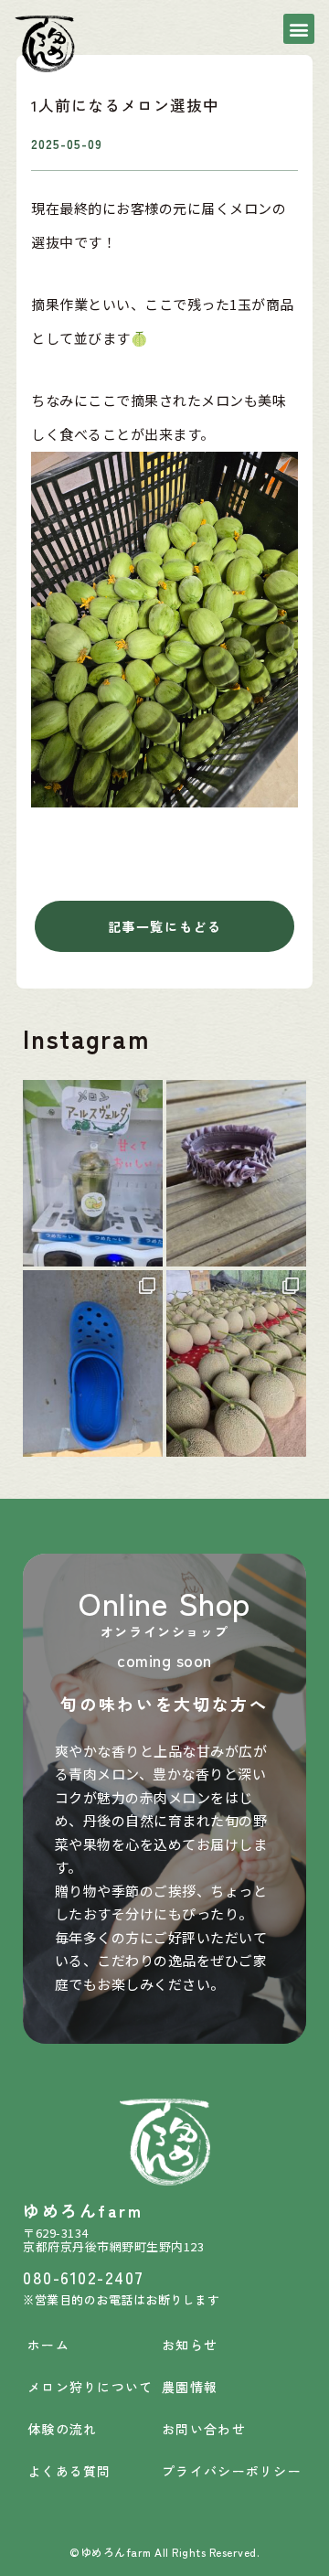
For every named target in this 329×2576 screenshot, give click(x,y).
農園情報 (190, 2387)
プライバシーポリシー (232, 2471)
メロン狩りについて (90, 2387)
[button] (299, 29)
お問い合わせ (204, 2429)
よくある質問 (69, 2471)
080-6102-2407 (84, 2277)
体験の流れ (63, 2429)
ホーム (48, 2345)
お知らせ (190, 2345)
